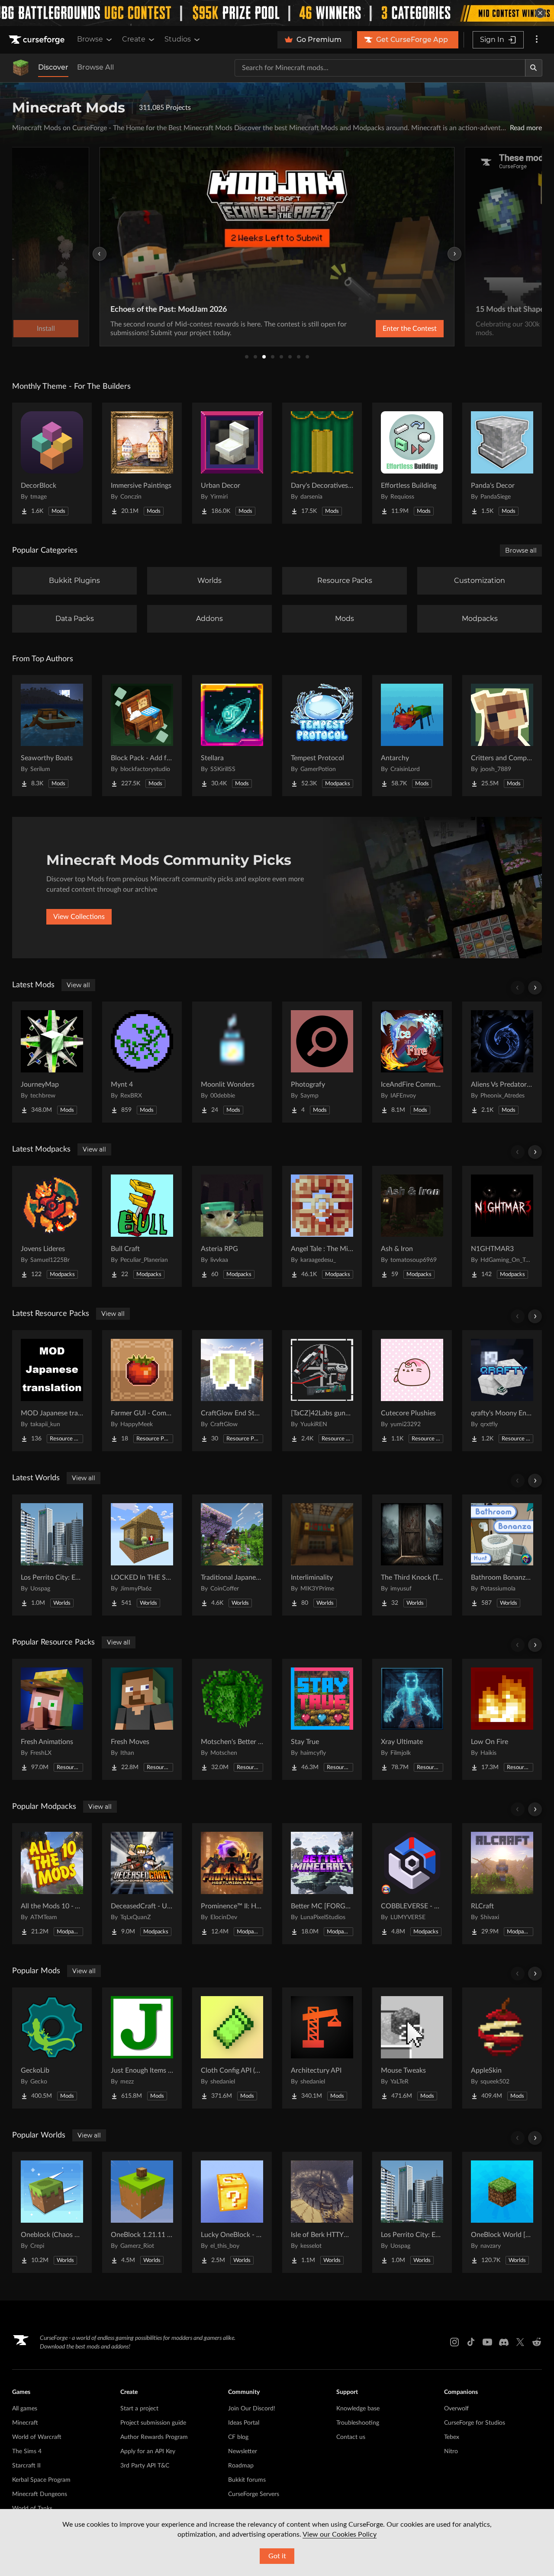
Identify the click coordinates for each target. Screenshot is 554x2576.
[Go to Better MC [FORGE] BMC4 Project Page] (322, 1884)
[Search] (534, 68)
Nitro (451, 2451)
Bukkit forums (247, 2480)
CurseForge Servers (254, 2494)
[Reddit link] (537, 2342)
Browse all (521, 550)
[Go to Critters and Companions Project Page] (502, 736)
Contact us (351, 2437)
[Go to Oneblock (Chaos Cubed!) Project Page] (52, 2212)
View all (78, 985)
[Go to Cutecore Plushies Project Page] (412, 1391)
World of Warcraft (37, 2437)
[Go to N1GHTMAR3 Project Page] (502, 1226)
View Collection (387, 329)
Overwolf (456, 2409)
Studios (178, 39)
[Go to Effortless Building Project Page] (412, 463)
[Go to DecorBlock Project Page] (52, 463)
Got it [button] (277, 2556)
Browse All (95, 67)
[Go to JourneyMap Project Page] (52, 1062)
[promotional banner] (277, 13)
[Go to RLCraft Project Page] (502, 1884)
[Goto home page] (38, 40)
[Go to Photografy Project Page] (322, 1062)
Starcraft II (26, 2466)
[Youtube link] (487, 2342)
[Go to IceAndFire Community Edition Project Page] (412, 1062)
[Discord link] (504, 2342)
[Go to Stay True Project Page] (322, 1719)
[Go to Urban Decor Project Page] (232, 463)
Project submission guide (153, 2423)
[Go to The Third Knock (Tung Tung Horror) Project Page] (412, 1555)
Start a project (139, 2409)
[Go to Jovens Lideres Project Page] (52, 1226)
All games (25, 2409)
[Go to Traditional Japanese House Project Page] (232, 1555)
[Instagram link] (454, 2342)
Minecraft (25, 2423)
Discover (53, 67)
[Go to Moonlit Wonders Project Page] (232, 1062)
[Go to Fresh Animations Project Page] (52, 1719)
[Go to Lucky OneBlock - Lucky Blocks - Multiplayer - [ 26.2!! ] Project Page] (232, 2212)
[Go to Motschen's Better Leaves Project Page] (232, 1719)
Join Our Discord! (252, 2409)
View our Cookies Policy (340, 2534)
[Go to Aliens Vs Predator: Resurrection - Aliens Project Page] (502, 1062)
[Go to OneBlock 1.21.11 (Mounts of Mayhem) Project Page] (142, 2212)
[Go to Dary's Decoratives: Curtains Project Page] (322, 463)
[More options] (537, 40)
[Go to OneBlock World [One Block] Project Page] (502, 2212)
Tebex (452, 2437)
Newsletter (243, 2451)
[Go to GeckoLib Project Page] (52, 2048)
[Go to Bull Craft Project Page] (142, 1226)
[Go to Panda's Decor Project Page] (502, 463)
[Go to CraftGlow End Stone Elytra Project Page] (232, 1391)
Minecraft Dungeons (40, 2494)
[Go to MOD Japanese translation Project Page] (52, 1391)
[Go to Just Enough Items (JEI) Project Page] (142, 2048)
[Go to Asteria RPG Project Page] (232, 1226)
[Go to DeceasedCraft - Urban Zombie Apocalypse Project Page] (142, 1884)
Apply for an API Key (148, 2451)
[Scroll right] (535, 988)
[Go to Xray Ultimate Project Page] (412, 1719)
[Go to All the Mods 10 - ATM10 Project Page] (52, 1884)
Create (134, 39)
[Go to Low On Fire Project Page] (502, 1719)
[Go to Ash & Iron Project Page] (412, 1226)
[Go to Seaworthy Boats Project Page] (52, 736)
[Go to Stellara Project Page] (232, 736)
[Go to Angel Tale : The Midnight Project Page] (322, 1226)
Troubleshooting (358, 2423)
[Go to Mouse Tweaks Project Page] (412, 2048)
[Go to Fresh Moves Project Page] (142, 1719)
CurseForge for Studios (475, 2423)
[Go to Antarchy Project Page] (412, 736)
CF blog (238, 2437)
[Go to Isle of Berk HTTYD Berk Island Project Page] (322, 2212)
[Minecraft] (21, 68)
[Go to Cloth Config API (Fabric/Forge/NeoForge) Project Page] (232, 2048)
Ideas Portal (244, 2423)
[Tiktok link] (471, 2342)
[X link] (520, 2342)
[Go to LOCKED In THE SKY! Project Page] (142, 1555)
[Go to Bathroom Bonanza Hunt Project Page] (502, 1555)
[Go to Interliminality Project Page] (322, 1555)
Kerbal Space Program (41, 2480)
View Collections (79, 917)
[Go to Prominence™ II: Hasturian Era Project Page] (232, 1884)
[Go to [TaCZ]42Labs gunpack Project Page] (322, 1391)
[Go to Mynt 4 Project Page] (142, 1062)
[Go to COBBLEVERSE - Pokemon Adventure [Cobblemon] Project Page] (412, 1884)
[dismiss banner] (540, 13)
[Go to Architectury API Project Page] (322, 2048)
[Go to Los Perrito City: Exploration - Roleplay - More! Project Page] (52, 1555)
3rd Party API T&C (145, 2466)
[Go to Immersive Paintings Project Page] (142, 463)
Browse (90, 39)
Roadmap (241, 2466)
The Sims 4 (27, 2451)
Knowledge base (358, 2409)
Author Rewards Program (154, 2437)
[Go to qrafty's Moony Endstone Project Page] (502, 1391)
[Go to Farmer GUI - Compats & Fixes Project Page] (142, 1391)
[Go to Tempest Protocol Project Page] (322, 736)
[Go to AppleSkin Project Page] (502, 2048)
